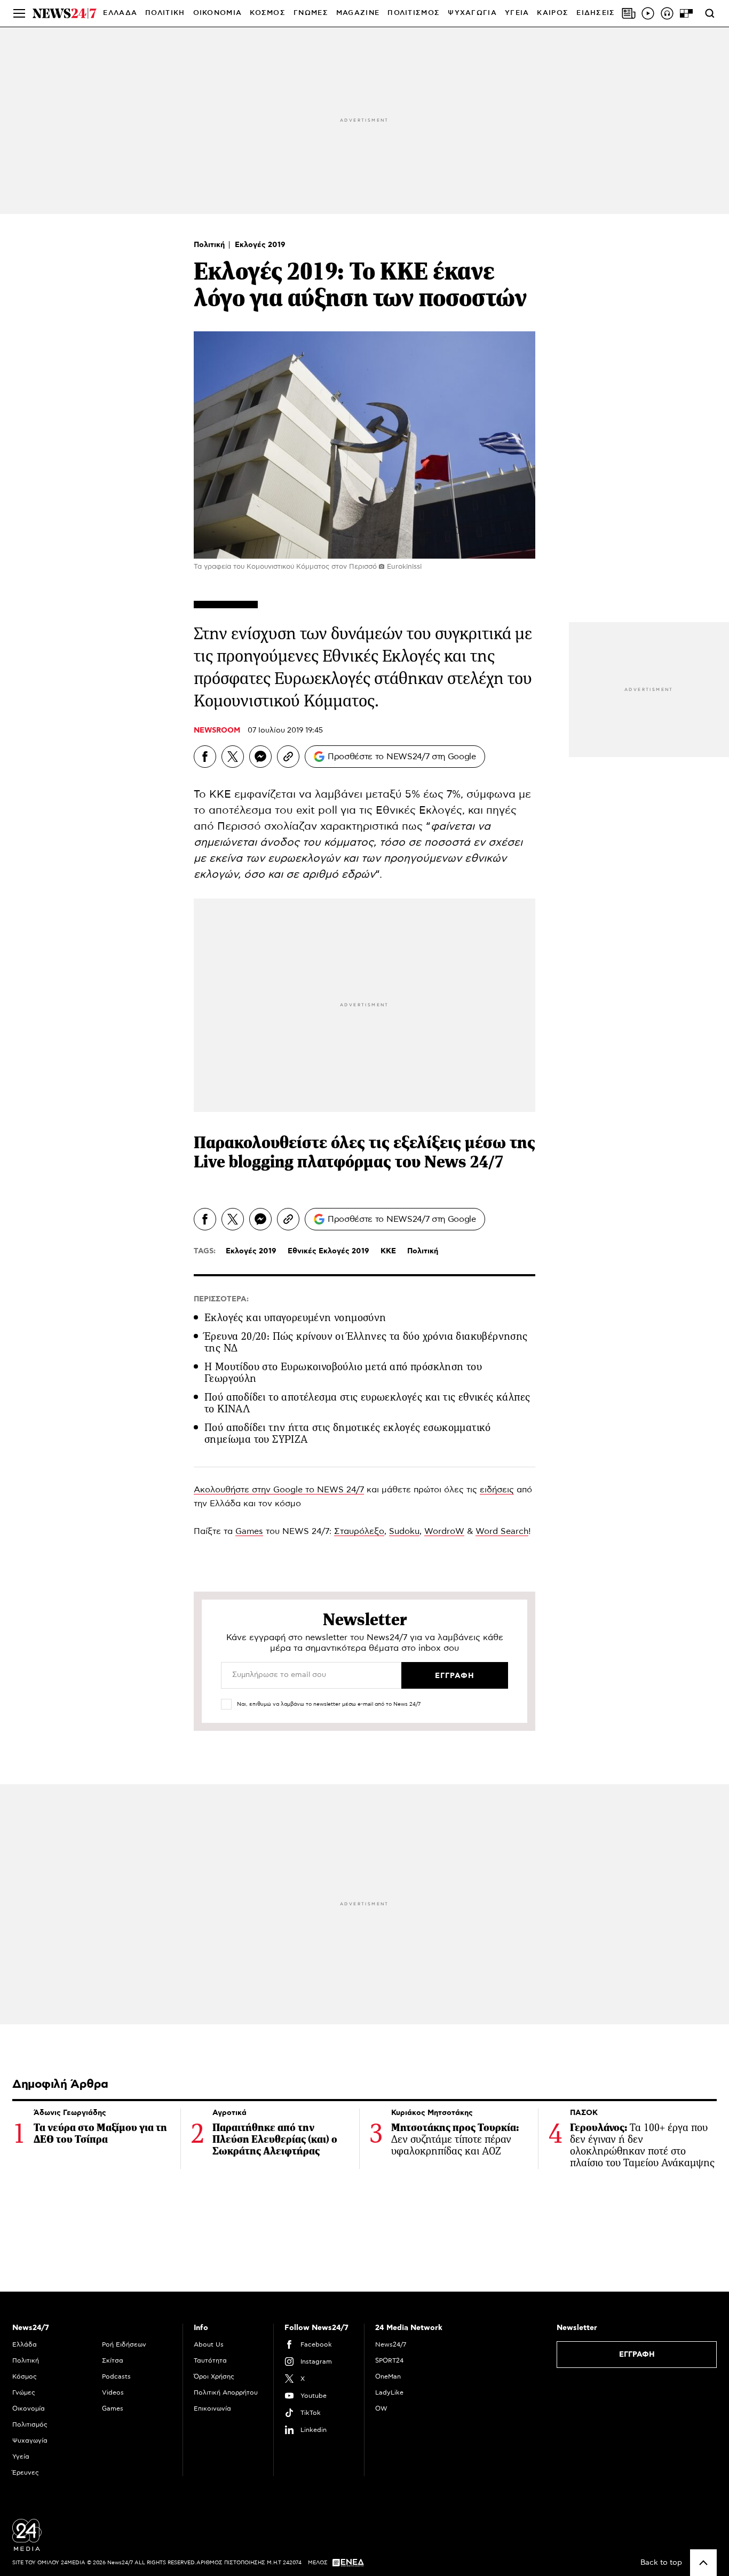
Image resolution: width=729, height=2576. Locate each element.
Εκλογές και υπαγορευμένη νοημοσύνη (295, 1318)
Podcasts (116, 2376)
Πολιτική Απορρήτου (226, 2392)
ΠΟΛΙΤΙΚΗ (165, 13)
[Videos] (648, 13)
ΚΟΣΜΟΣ (268, 13)
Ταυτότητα (210, 2360)
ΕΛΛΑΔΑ (120, 13)
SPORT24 (389, 2360)
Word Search (502, 1531)
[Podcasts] (667, 13)
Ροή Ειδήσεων (124, 2344)
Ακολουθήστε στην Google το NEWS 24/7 (279, 1490)
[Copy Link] (288, 757)
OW (381, 2408)
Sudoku (404, 1531)
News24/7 (391, 2344)
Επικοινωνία (212, 2408)
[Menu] (19, 13)
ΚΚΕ (388, 1251)
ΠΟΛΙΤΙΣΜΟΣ (414, 13)
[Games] (686, 13)
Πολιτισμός (30, 2424)
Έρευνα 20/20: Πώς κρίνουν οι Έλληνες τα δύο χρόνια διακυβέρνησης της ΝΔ (366, 1342)
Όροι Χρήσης (214, 2376)
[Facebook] (205, 757)
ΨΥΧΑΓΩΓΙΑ (472, 13)
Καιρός (553, 13)
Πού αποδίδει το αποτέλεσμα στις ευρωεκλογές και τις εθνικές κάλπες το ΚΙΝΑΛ (367, 1403)
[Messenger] (260, 757)
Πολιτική (210, 245)
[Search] (710, 13)
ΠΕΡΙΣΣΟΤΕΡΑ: (221, 1299)
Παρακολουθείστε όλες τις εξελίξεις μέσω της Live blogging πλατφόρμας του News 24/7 (364, 1152)
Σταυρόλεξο (359, 1531)
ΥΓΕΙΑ (517, 13)
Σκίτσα (113, 2360)
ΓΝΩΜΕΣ (311, 13)
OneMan (388, 2376)
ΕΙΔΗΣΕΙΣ (596, 13)
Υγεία (21, 2456)
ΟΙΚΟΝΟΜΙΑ (218, 13)
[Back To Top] (703, 2563)
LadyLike (389, 2392)
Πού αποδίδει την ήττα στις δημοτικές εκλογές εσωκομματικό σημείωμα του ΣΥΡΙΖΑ (348, 1433)
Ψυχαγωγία (30, 2440)
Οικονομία (29, 2408)
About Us (209, 2344)
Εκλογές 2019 (260, 245)
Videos (113, 2392)
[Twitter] (233, 757)
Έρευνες (26, 2472)
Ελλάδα (25, 2344)
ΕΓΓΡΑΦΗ (637, 2355)
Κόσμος (25, 2376)
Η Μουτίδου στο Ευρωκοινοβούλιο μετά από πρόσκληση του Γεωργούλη (343, 1373)
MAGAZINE (358, 13)
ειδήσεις (497, 1490)
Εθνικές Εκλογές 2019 (328, 1251)
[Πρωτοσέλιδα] (629, 13)
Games (249, 1531)
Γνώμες (24, 2392)
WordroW (444, 1531)
